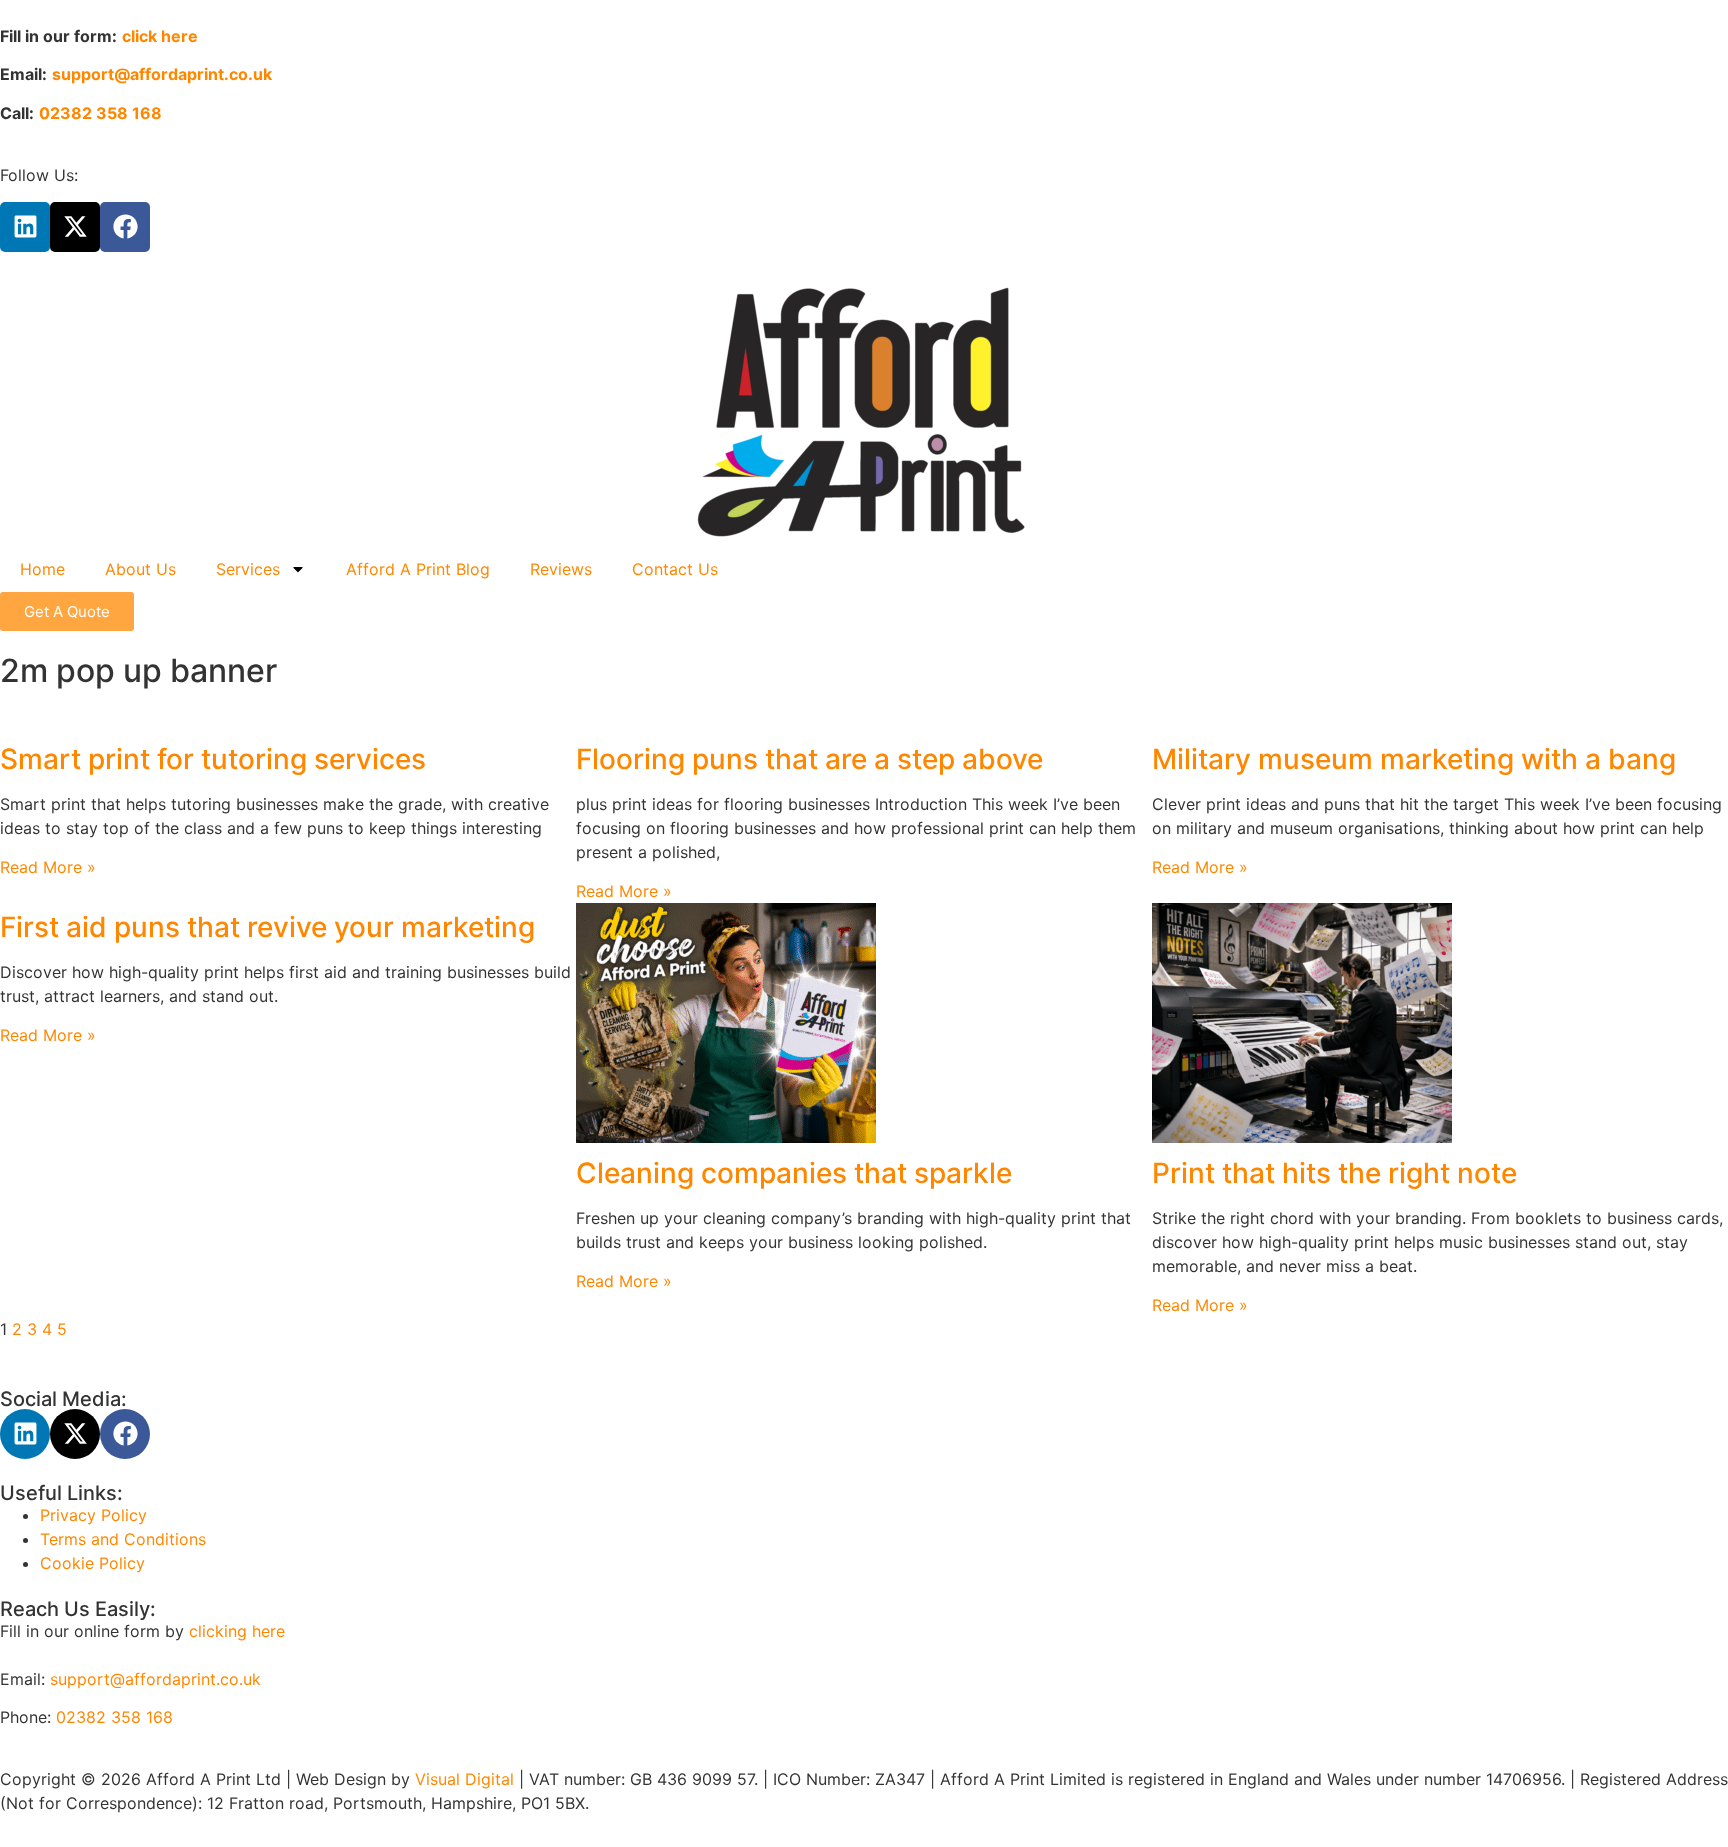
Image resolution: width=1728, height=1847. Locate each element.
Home (42, 569)
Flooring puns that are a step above (809, 759)
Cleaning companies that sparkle (794, 1173)
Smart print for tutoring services (213, 759)
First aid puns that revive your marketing (267, 927)
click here (160, 36)
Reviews (561, 569)
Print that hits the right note (1334, 1173)
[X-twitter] (75, 227)
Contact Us (675, 569)
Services (248, 569)
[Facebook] (125, 227)
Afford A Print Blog (418, 569)
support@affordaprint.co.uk (155, 1679)
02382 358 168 (114, 1717)
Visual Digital (467, 1779)
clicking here (237, 1631)
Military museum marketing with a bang (1414, 759)
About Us (140, 569)
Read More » (48, 867)
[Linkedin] (25, 227)
